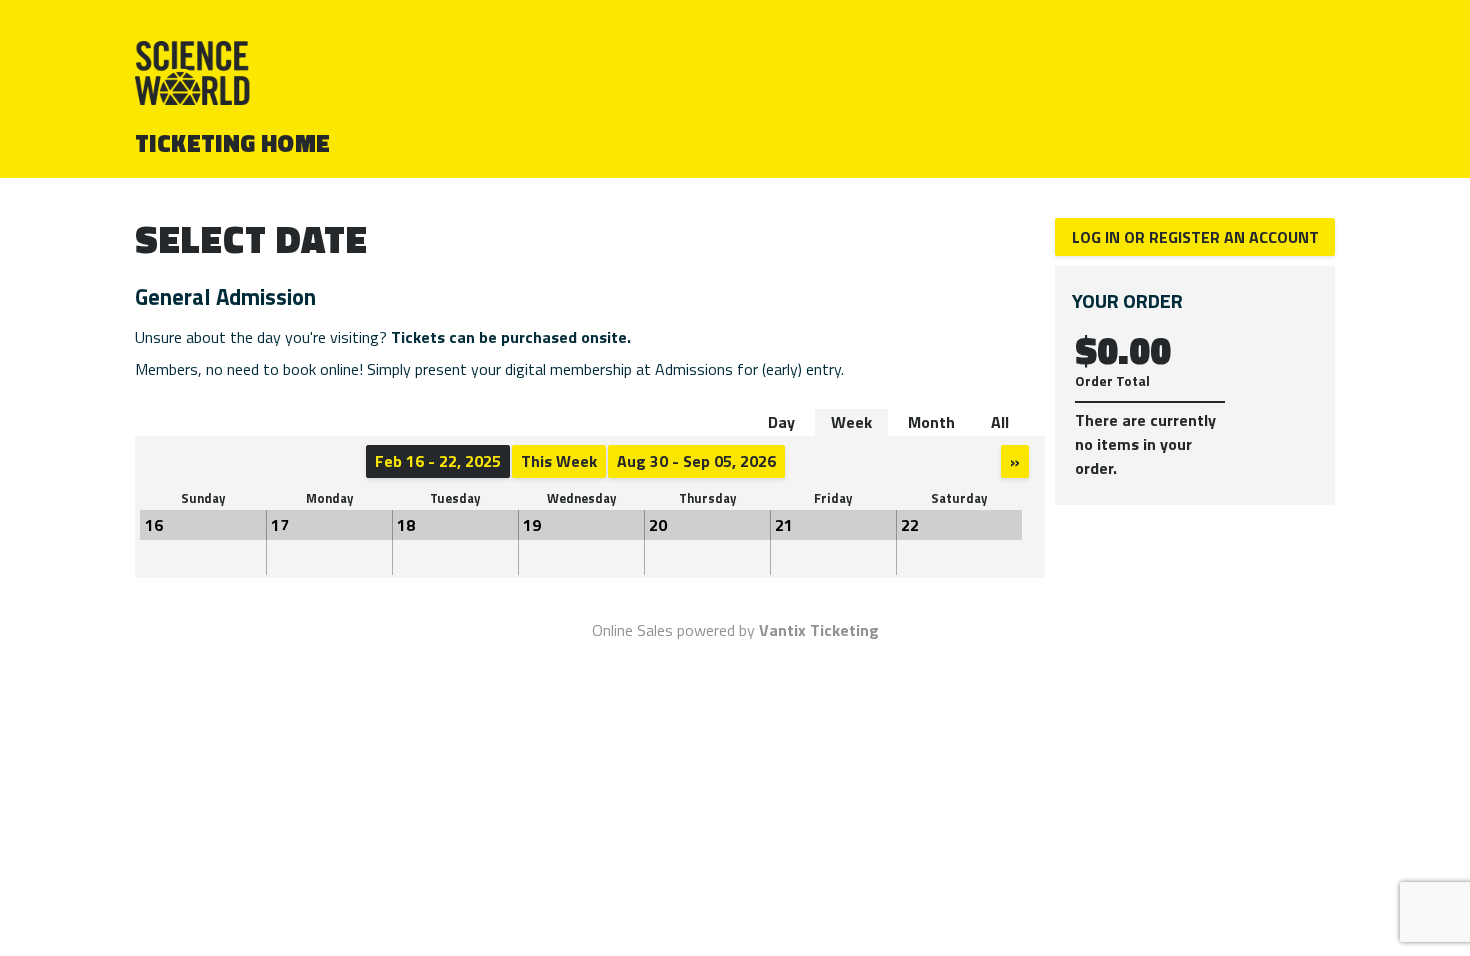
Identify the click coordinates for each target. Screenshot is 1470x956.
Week (851, 422)
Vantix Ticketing (819, 630)
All (1000, 422)
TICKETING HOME (233, 143)
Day (781, 422)
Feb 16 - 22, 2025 (438, 461)
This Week (559, 461)
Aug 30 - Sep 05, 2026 (696, 461)
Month (931, 422)
